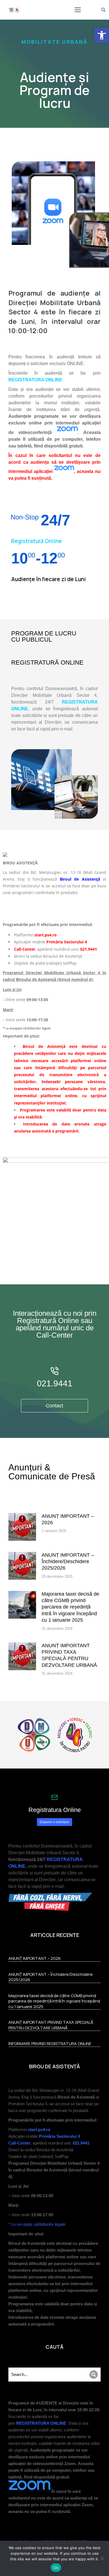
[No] (102, 2558)
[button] (78, 10)
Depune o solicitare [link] (54, 1822)
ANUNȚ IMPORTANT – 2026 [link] (68, 1519)
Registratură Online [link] (36, 541)
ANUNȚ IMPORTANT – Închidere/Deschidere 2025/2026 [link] (68, 1562)
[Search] (94, 2375)
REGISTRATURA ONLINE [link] (35, 380)
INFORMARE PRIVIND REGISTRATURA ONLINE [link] (50, 2044)
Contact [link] (54, 1406)
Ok (56, 2568)
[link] (102, 35)
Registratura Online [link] (55, 1810)
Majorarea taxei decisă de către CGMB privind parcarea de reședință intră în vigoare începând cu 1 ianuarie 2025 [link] (70, 1607)
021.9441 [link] (55, 1383)
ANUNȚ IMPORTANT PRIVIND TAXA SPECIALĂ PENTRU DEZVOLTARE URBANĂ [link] (69, 1655)
